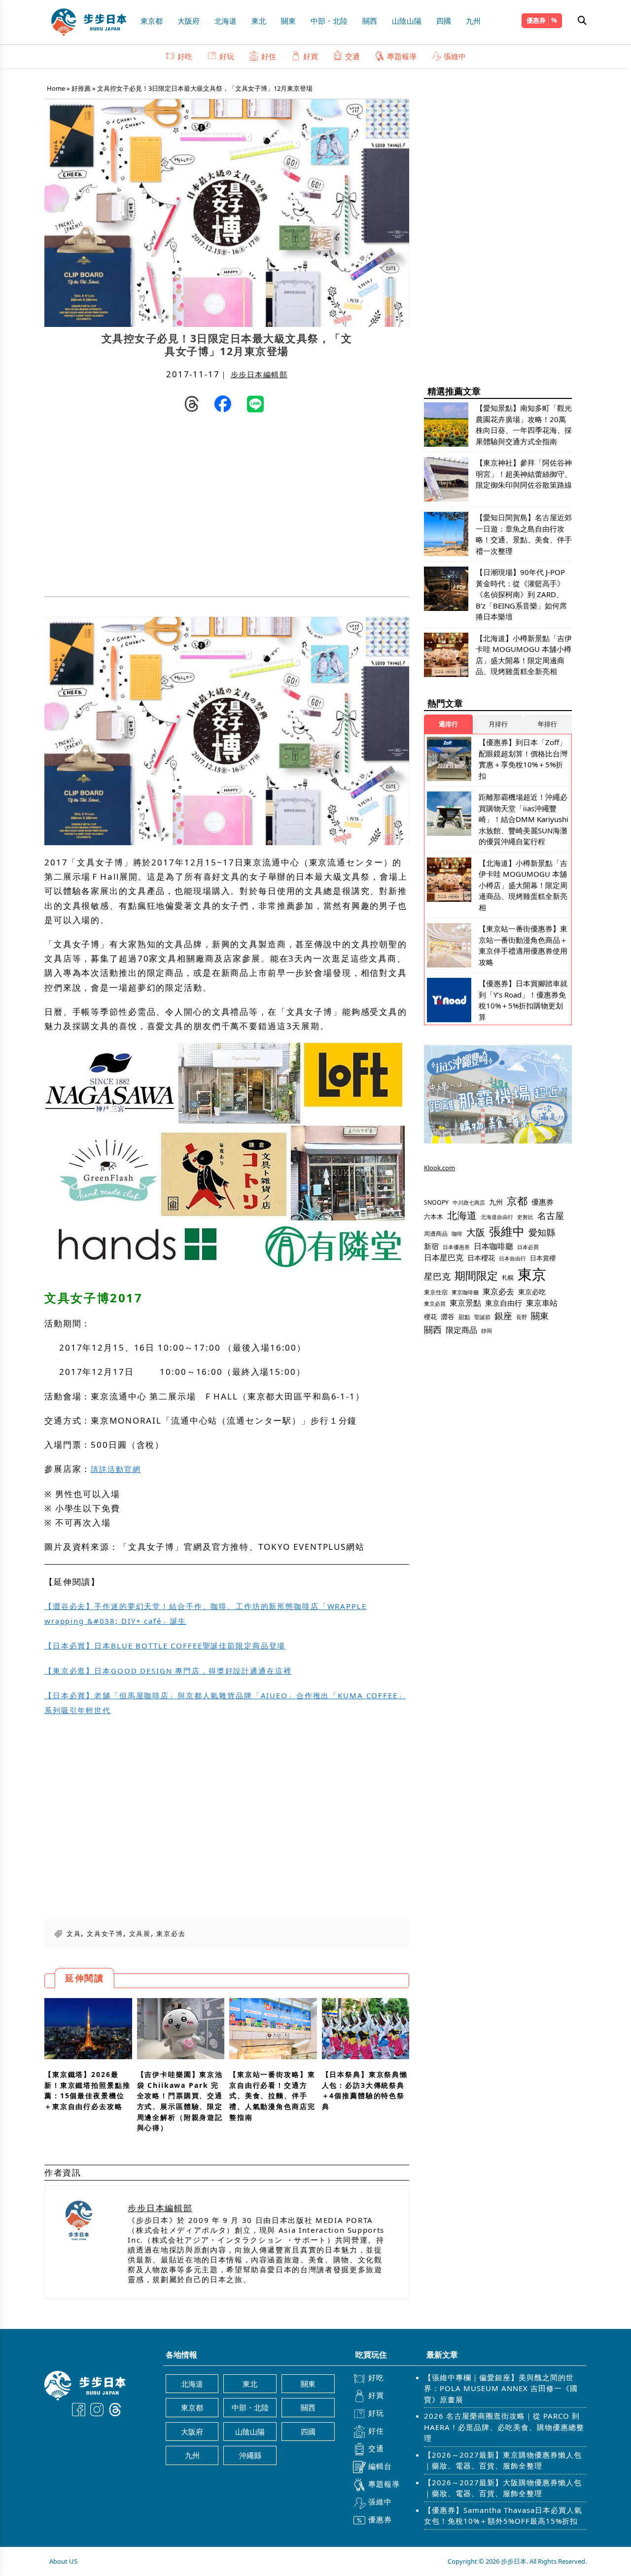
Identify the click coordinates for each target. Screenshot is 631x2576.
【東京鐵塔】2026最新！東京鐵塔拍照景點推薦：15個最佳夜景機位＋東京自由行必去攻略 (88, 2090)
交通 (352, 56)
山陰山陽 (407, 21)
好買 (311, 56)
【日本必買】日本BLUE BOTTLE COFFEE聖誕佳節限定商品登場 (165, 1646)
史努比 (525, 1217)
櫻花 (430, 1317)
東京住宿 (436, 1292)
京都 (517, 1200)
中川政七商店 (469, 1203)
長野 (522, 1317)
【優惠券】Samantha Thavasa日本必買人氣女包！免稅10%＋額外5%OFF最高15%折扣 (503, 2516)
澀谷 (448, 1316)
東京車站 (542, 1303)
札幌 (508, 1277)
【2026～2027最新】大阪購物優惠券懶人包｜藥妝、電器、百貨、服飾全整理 (503, 2488)
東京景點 (465, 1303)
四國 (444, 21)
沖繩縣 (250, 2455)
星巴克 (437, 1276)
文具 (74, 1933)
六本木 (434, 1216)
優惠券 (536, 20)
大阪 (476, 1232)
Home (56, 88)
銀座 (503, 1315)
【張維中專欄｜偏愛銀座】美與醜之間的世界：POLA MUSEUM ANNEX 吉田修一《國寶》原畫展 (501, 2388)
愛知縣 (542, 1232)
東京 (532, 1274)
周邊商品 (436, 1234)
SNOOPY (436, 1202)
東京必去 (171, 1933)
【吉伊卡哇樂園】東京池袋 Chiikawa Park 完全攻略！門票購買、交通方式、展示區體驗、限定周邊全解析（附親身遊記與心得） (180, 2101)
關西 (370, 21)
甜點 (464, 1317)
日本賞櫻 (543, 1258)
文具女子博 (105, 1933)
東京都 (152, 21)
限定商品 (461, 1330)
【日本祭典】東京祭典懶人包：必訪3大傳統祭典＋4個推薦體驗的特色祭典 (365, 2090)
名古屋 (551, 1215)
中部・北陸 (329, 21)
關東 (288, 21)
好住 (269, 56)
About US (63, 2561)
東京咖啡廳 (465, 1292)
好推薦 (81, 88)
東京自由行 (504, 1303)
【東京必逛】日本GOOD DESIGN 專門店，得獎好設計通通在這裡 (168, 1671)
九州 (473, 21)
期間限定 (476, 1275)
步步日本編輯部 (259, 374)
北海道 (226, 21)
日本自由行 (512, 1258)
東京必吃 (532, 1292)
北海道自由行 (497, 1217)
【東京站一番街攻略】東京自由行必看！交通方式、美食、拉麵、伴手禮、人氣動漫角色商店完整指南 (272, 2096)
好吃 (185, 56)
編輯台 (380, 2466)
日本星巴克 (444, 1257)
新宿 (431, 1246)
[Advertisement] (136, 507)
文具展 (140, 1933)
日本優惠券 (456, 1247)
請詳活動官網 (116, 1469)
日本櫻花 (481, 1258)
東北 (259, 21)
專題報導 (402, 56)
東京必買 (435, 1304)
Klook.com (439, 1168)
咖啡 (457, 1234)
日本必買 (528, 1247)
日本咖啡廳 (493, 1246)
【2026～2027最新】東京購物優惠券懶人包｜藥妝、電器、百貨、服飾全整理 (503, 2460)
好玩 (227, 56)
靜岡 (487, 1331)
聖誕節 (482, 1317)
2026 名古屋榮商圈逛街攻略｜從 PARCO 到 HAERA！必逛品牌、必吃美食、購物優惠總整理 (504, 2427)
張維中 (455, 56)
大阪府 (189, 21)
